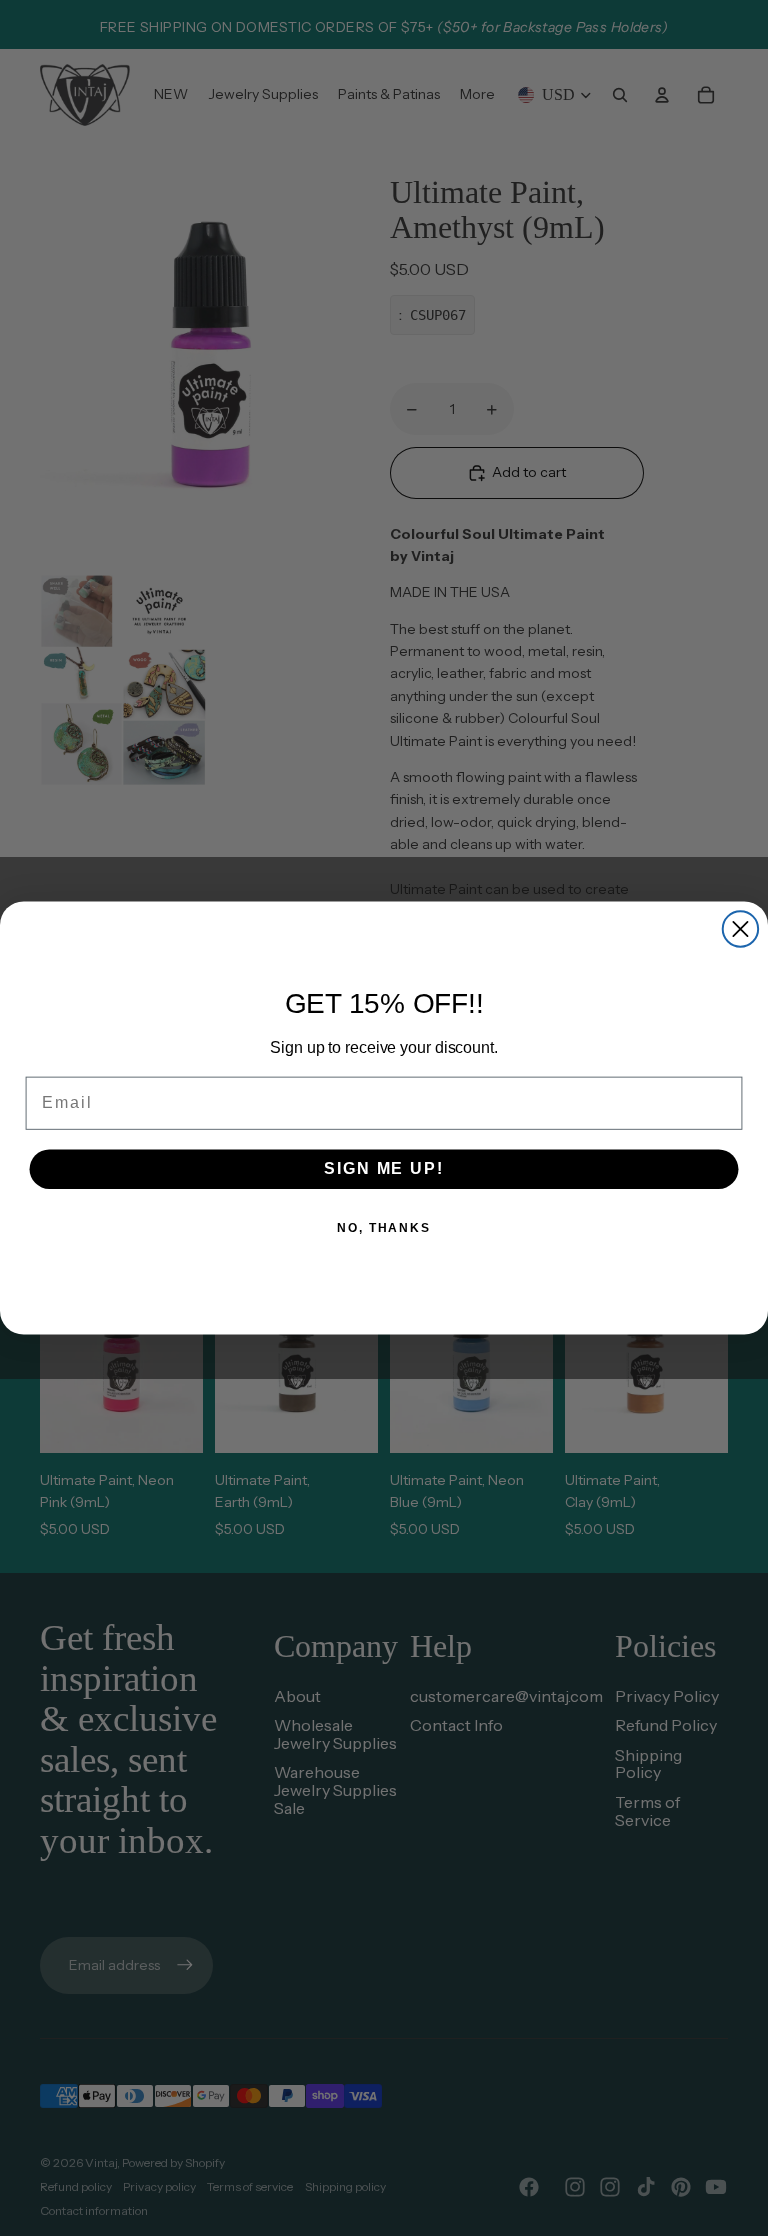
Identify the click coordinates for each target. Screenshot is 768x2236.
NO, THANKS (384, 1228)
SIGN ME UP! (383, 1168)
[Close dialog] (740, 928)
